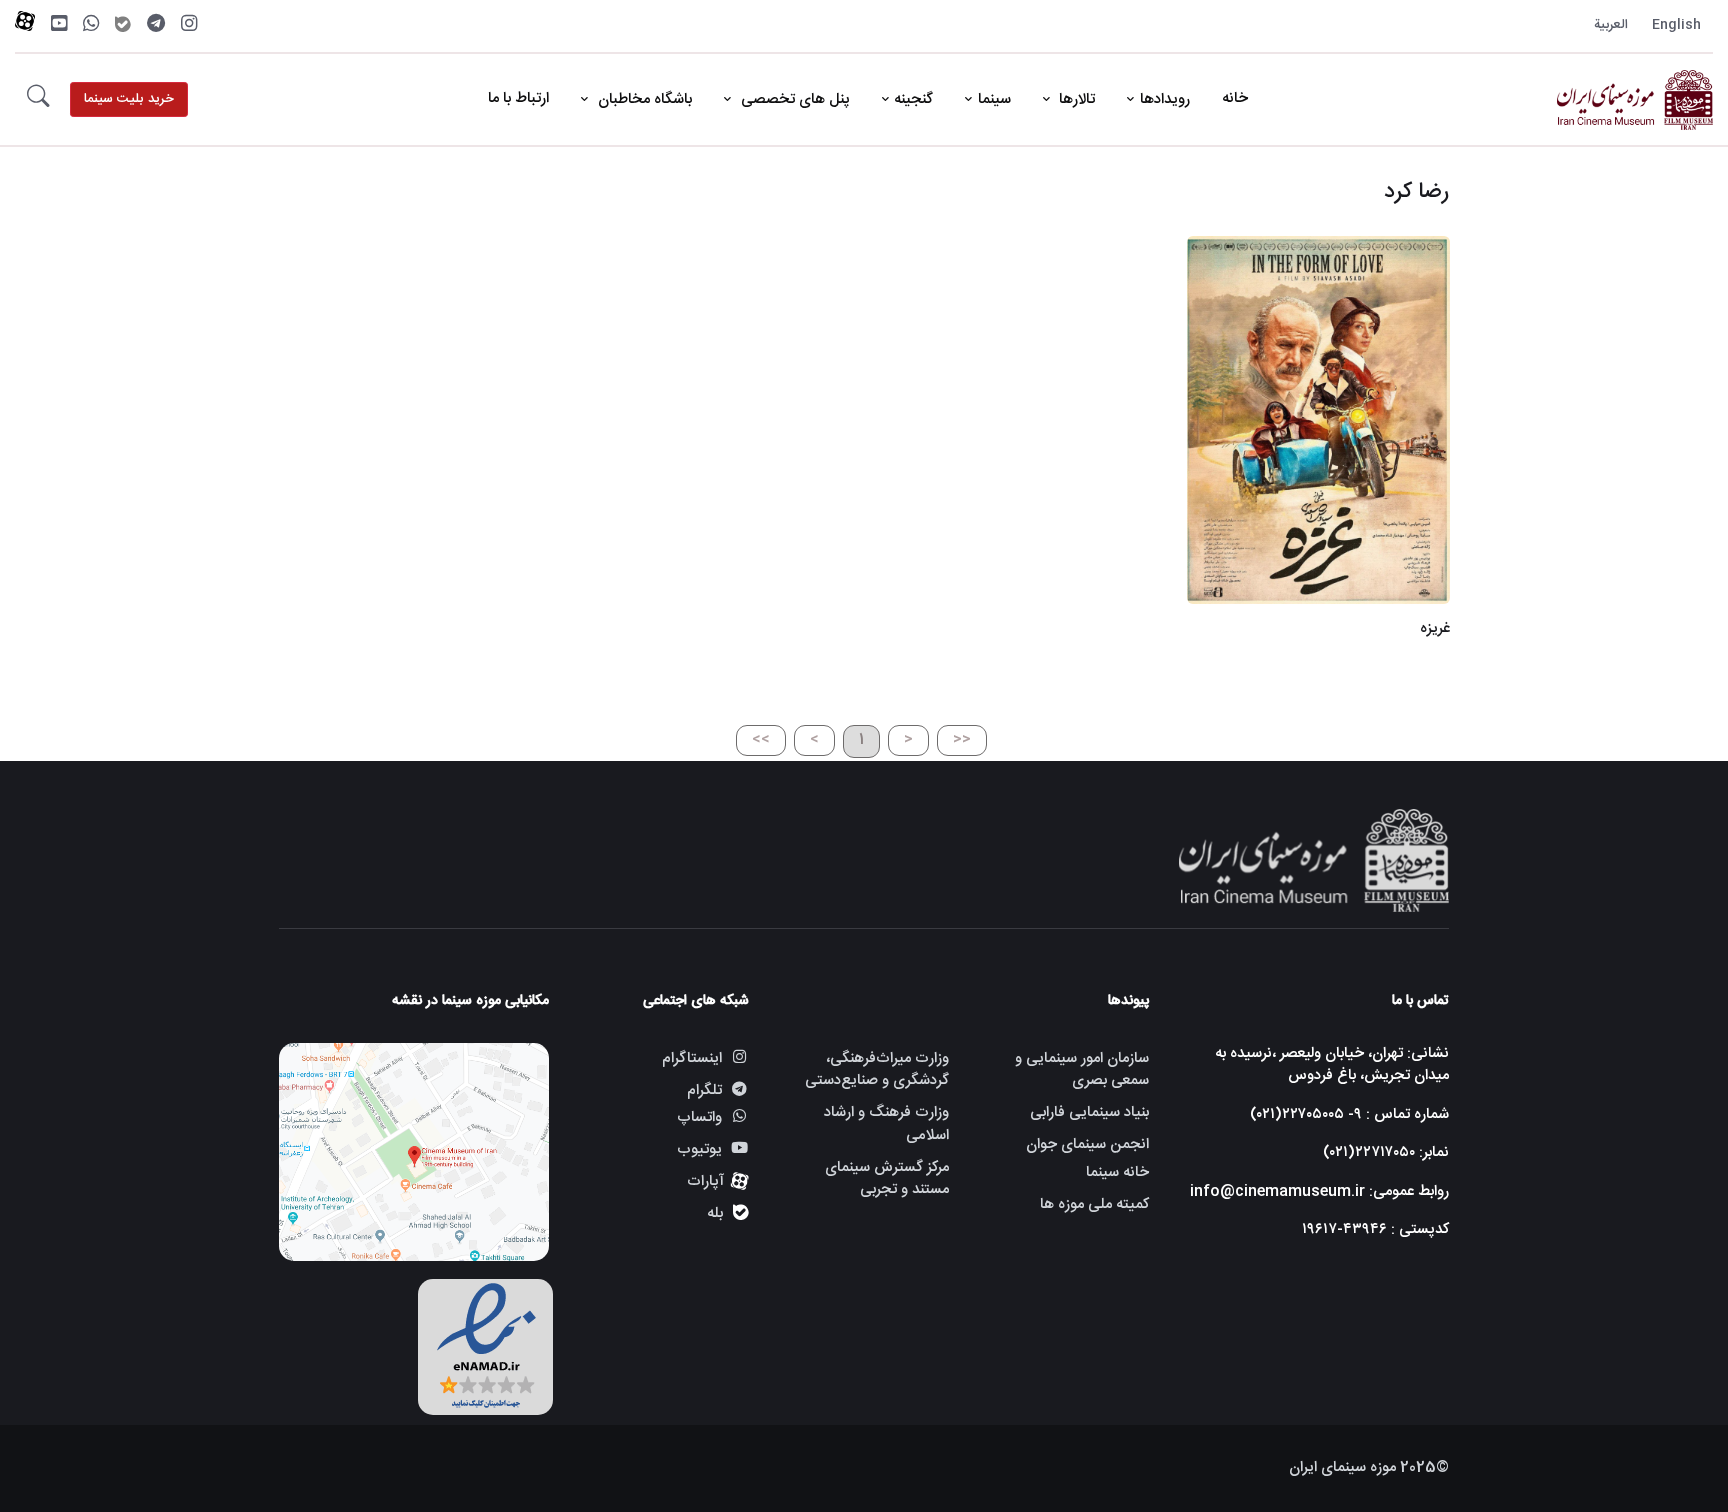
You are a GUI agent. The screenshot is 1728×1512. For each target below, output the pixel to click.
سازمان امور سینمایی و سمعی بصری (1082, 1070)
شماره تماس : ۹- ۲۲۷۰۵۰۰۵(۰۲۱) (1349, 1114)
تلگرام (704, 1090)
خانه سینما (1117, 1173)
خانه (1235, 98)
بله (715, 1213)
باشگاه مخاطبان (643, 99)
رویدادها (1165, 99)
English (1676, 25)
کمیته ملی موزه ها (1094, 1204)
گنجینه (913, 99)
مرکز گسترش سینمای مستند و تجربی (887, 1179)
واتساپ (699, 1118)
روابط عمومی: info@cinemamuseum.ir (1319, 1191)
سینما (994, 99)
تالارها (1075, 99)
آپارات (705, 1181)
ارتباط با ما (518, 98)
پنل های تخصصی (793, 99)
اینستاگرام (692, 1058)
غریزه (1434, 628)
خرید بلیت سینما (129, 99)
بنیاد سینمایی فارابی (1089, 1112)
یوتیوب (699, 1149)
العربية (1611, 25)
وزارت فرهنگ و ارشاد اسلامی (886, 1124)
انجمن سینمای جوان (1087, 1144)
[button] (38, 100)
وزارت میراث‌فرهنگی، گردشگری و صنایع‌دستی (877, 1070)
